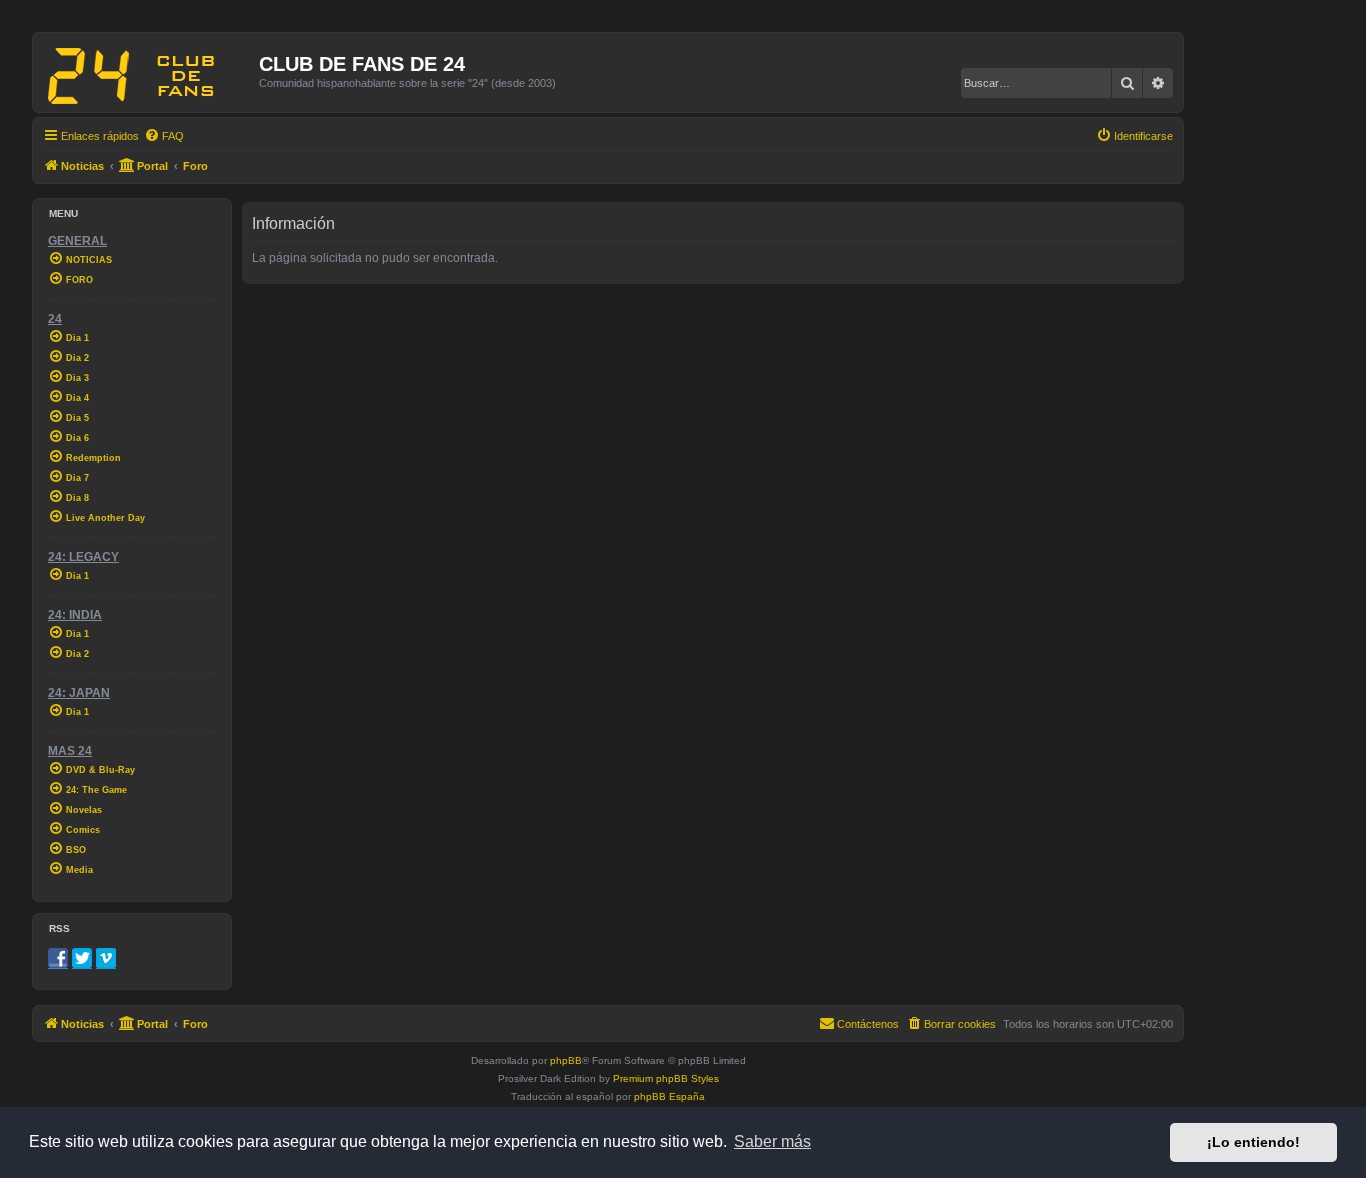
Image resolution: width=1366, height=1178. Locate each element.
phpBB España (669, 1096)
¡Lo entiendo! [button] (1253, 1142)
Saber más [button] (772, 1141)
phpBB (566, 1060)
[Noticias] (148, 72)
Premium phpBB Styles (666, 1078)
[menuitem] (164, 136)
